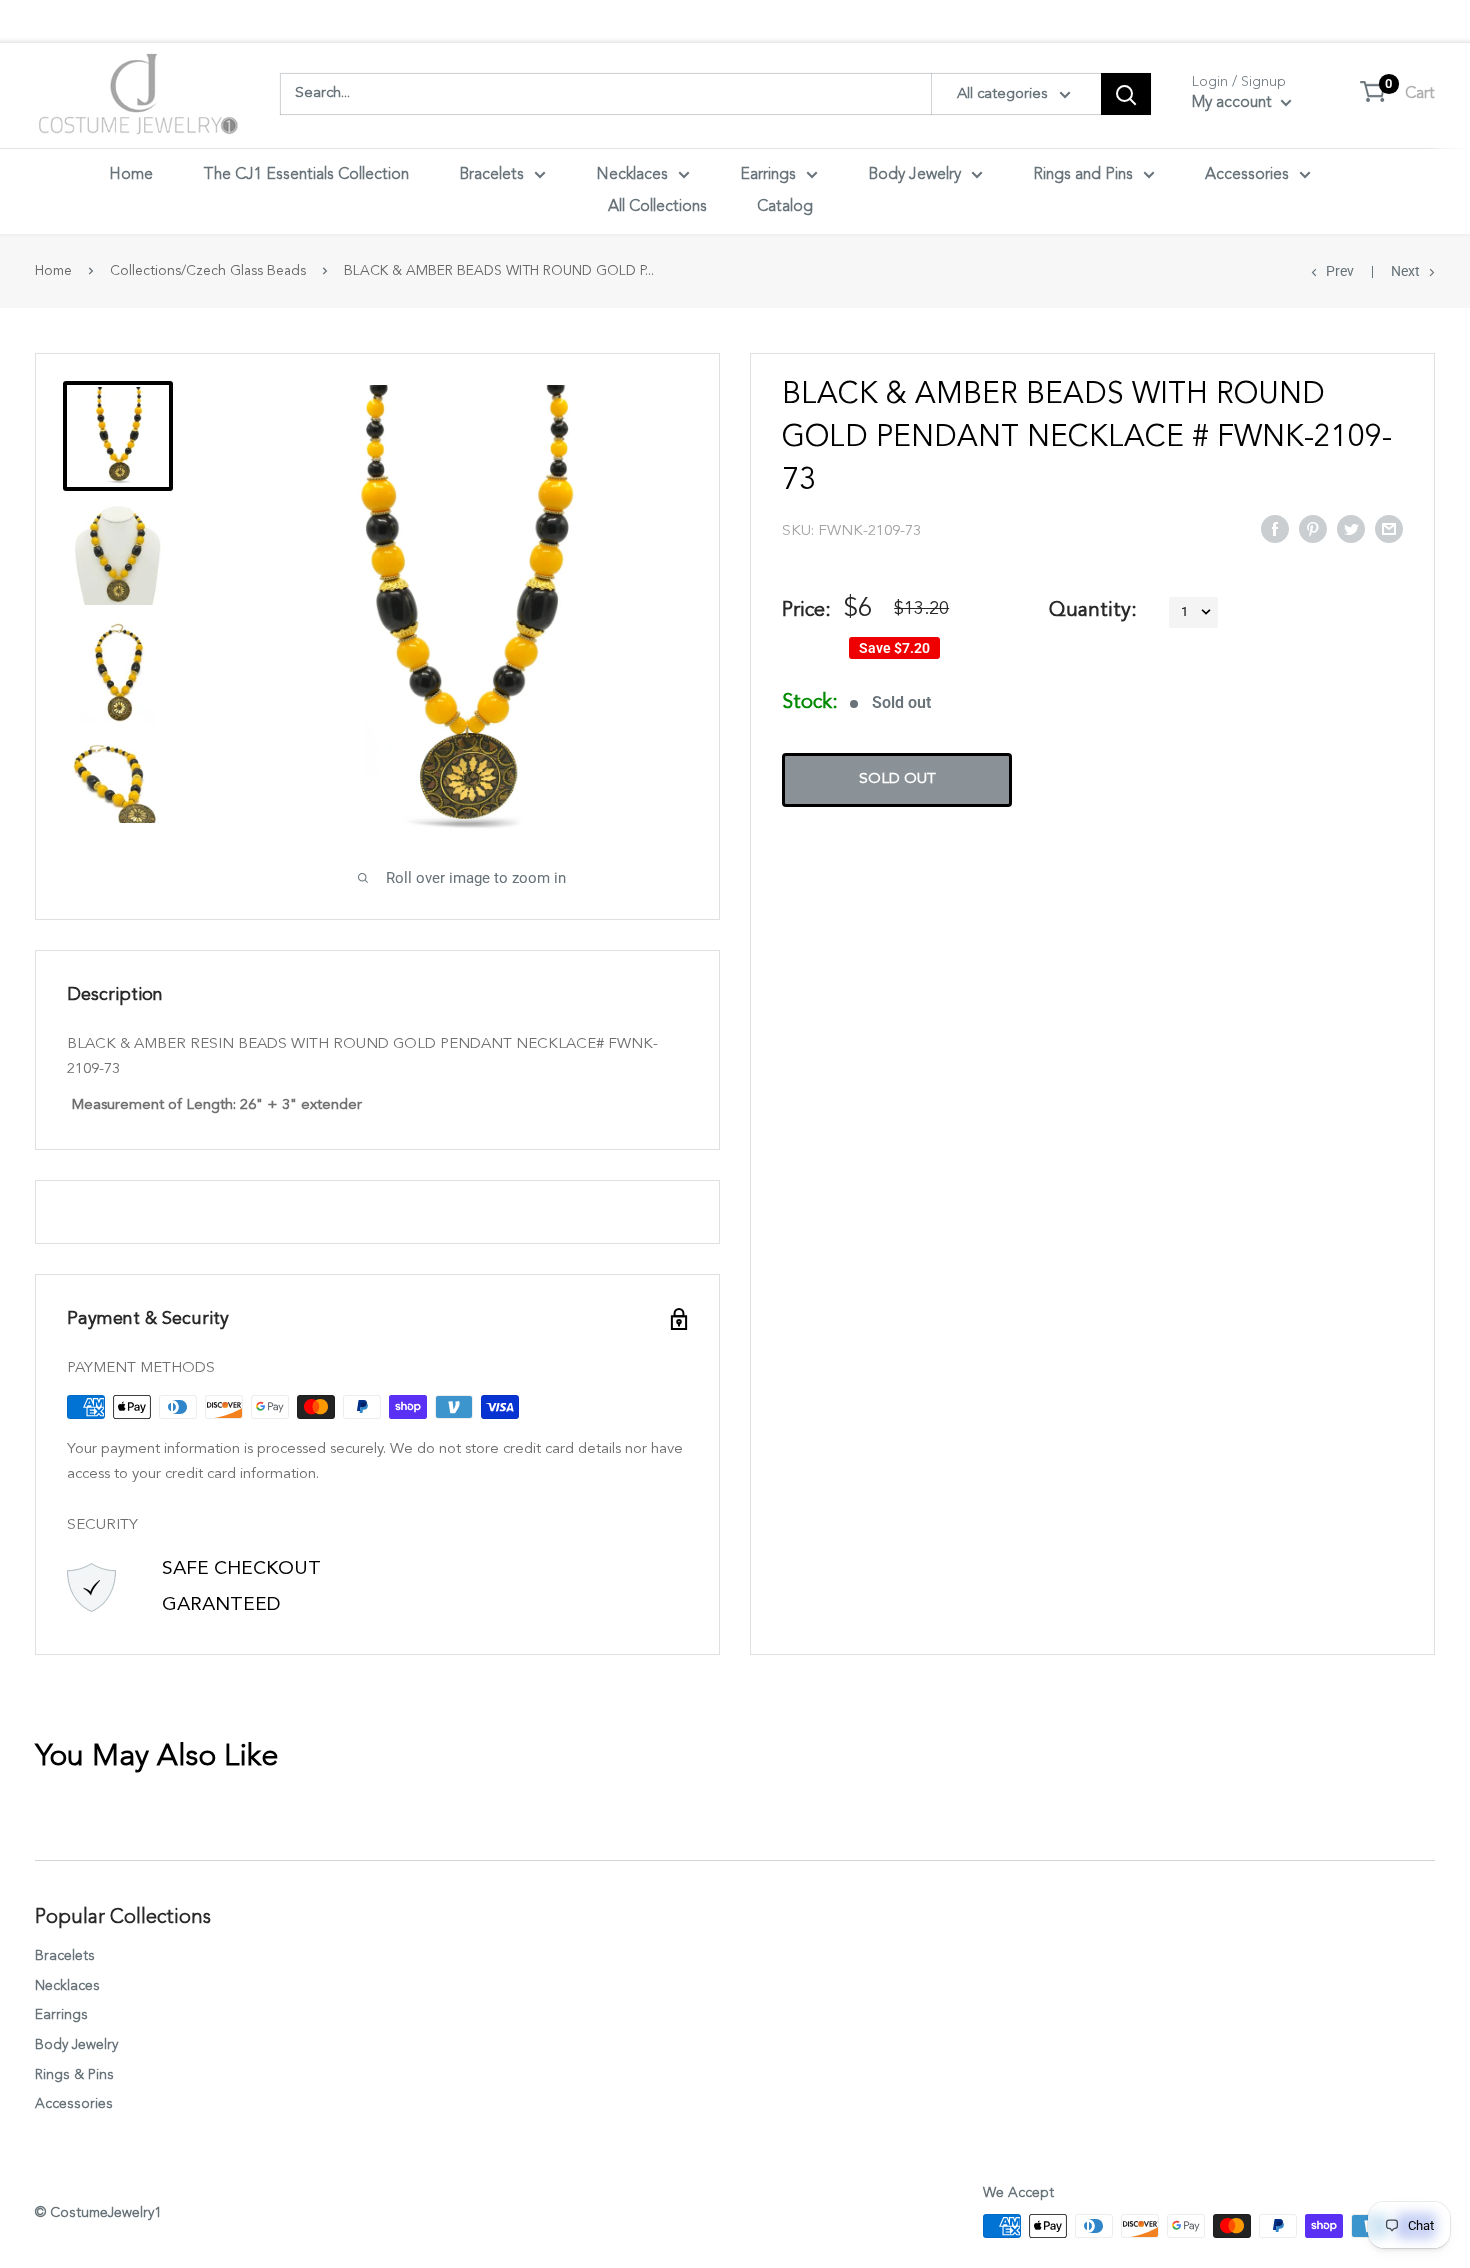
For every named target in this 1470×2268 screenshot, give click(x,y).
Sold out (897, 779)
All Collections (657, 207)
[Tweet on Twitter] (1351, 528)
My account (1234, 103)
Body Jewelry (914, 175)
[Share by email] (1389, 528)
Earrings (768, 175)
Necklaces (632, 175)
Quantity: (1093, 611)
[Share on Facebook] (1275, 528)
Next (1405, 271)
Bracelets (491, 175)
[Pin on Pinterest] (1313, 528)
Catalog (785, 207)
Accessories (1247, 175)
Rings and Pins (1083, 175)
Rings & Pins (74, 2075)
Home (131, 175)
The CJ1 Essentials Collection (306, 175)
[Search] (1126, 94)
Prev (1340, 271)
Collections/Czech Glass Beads (208, 271)
